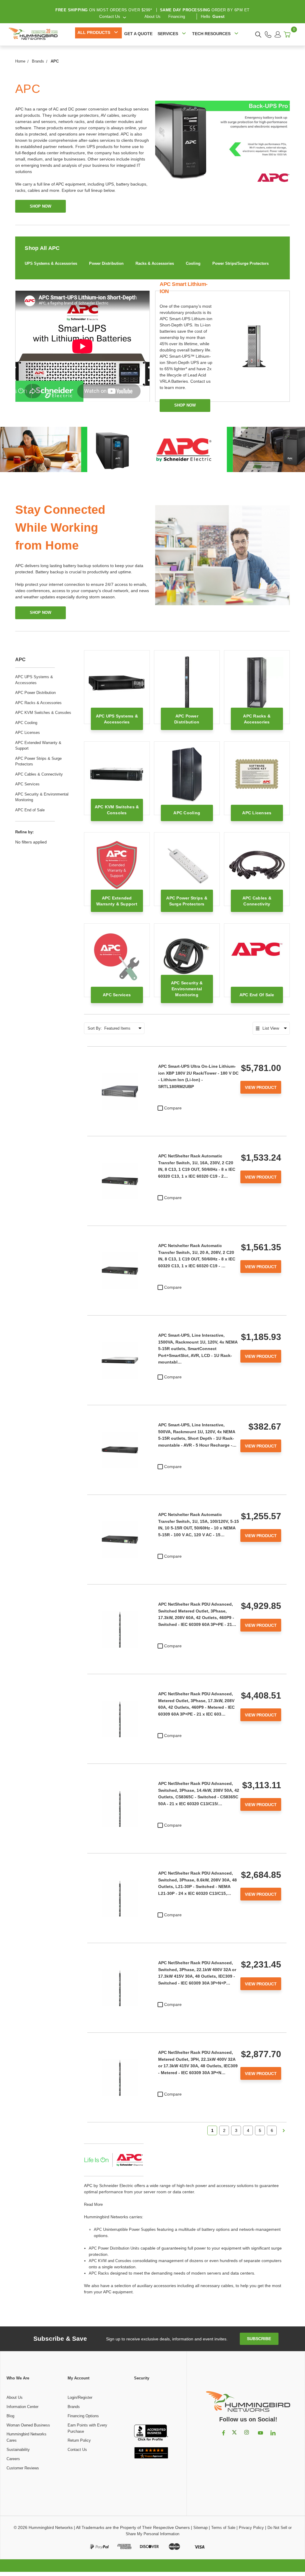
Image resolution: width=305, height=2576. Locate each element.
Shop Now (41, 613)
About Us (152, 17)
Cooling (193, 263)
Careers (13, 2459)
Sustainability (18, 2450)
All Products (94, 32)
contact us (110, 16)
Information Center (22, 2407)
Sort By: (95, 1028)
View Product (261, 1087)
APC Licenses (28, 733)
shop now (41, 206)
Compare (173, 1108)
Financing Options (83, 2416)
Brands (74, 2407)
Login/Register (80, 2397)
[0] (287, 34)
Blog (10, 2416)
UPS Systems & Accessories (51, 263)
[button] (151, 2403)
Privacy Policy (251, 2528)
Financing (177, 17)
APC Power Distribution (35, 693)
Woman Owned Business (28, 2425)
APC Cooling (26, 723)
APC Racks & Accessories (38, 703)
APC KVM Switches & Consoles (43, 713)
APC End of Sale (30, 810)
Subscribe (259, 2339)
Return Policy (79, 2440)
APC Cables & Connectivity (39, 774)
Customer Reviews (23, 2468)
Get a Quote (138, 34)
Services (168, 34)
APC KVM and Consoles (110, 2261)
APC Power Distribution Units (114, 2248)
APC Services (27, 784)
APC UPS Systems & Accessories (34, 680)
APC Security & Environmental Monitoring (42, 797)
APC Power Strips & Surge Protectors (38, 761)
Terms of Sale (223, 2528)
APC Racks (99, 2273)
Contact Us (77, 2450)
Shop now (185, 405)
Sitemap (200, 2528)
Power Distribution (106, 263)
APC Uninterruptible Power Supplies (125, 2229)
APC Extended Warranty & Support (38, 746)
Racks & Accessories (155, 263)
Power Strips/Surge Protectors (241, 263)
